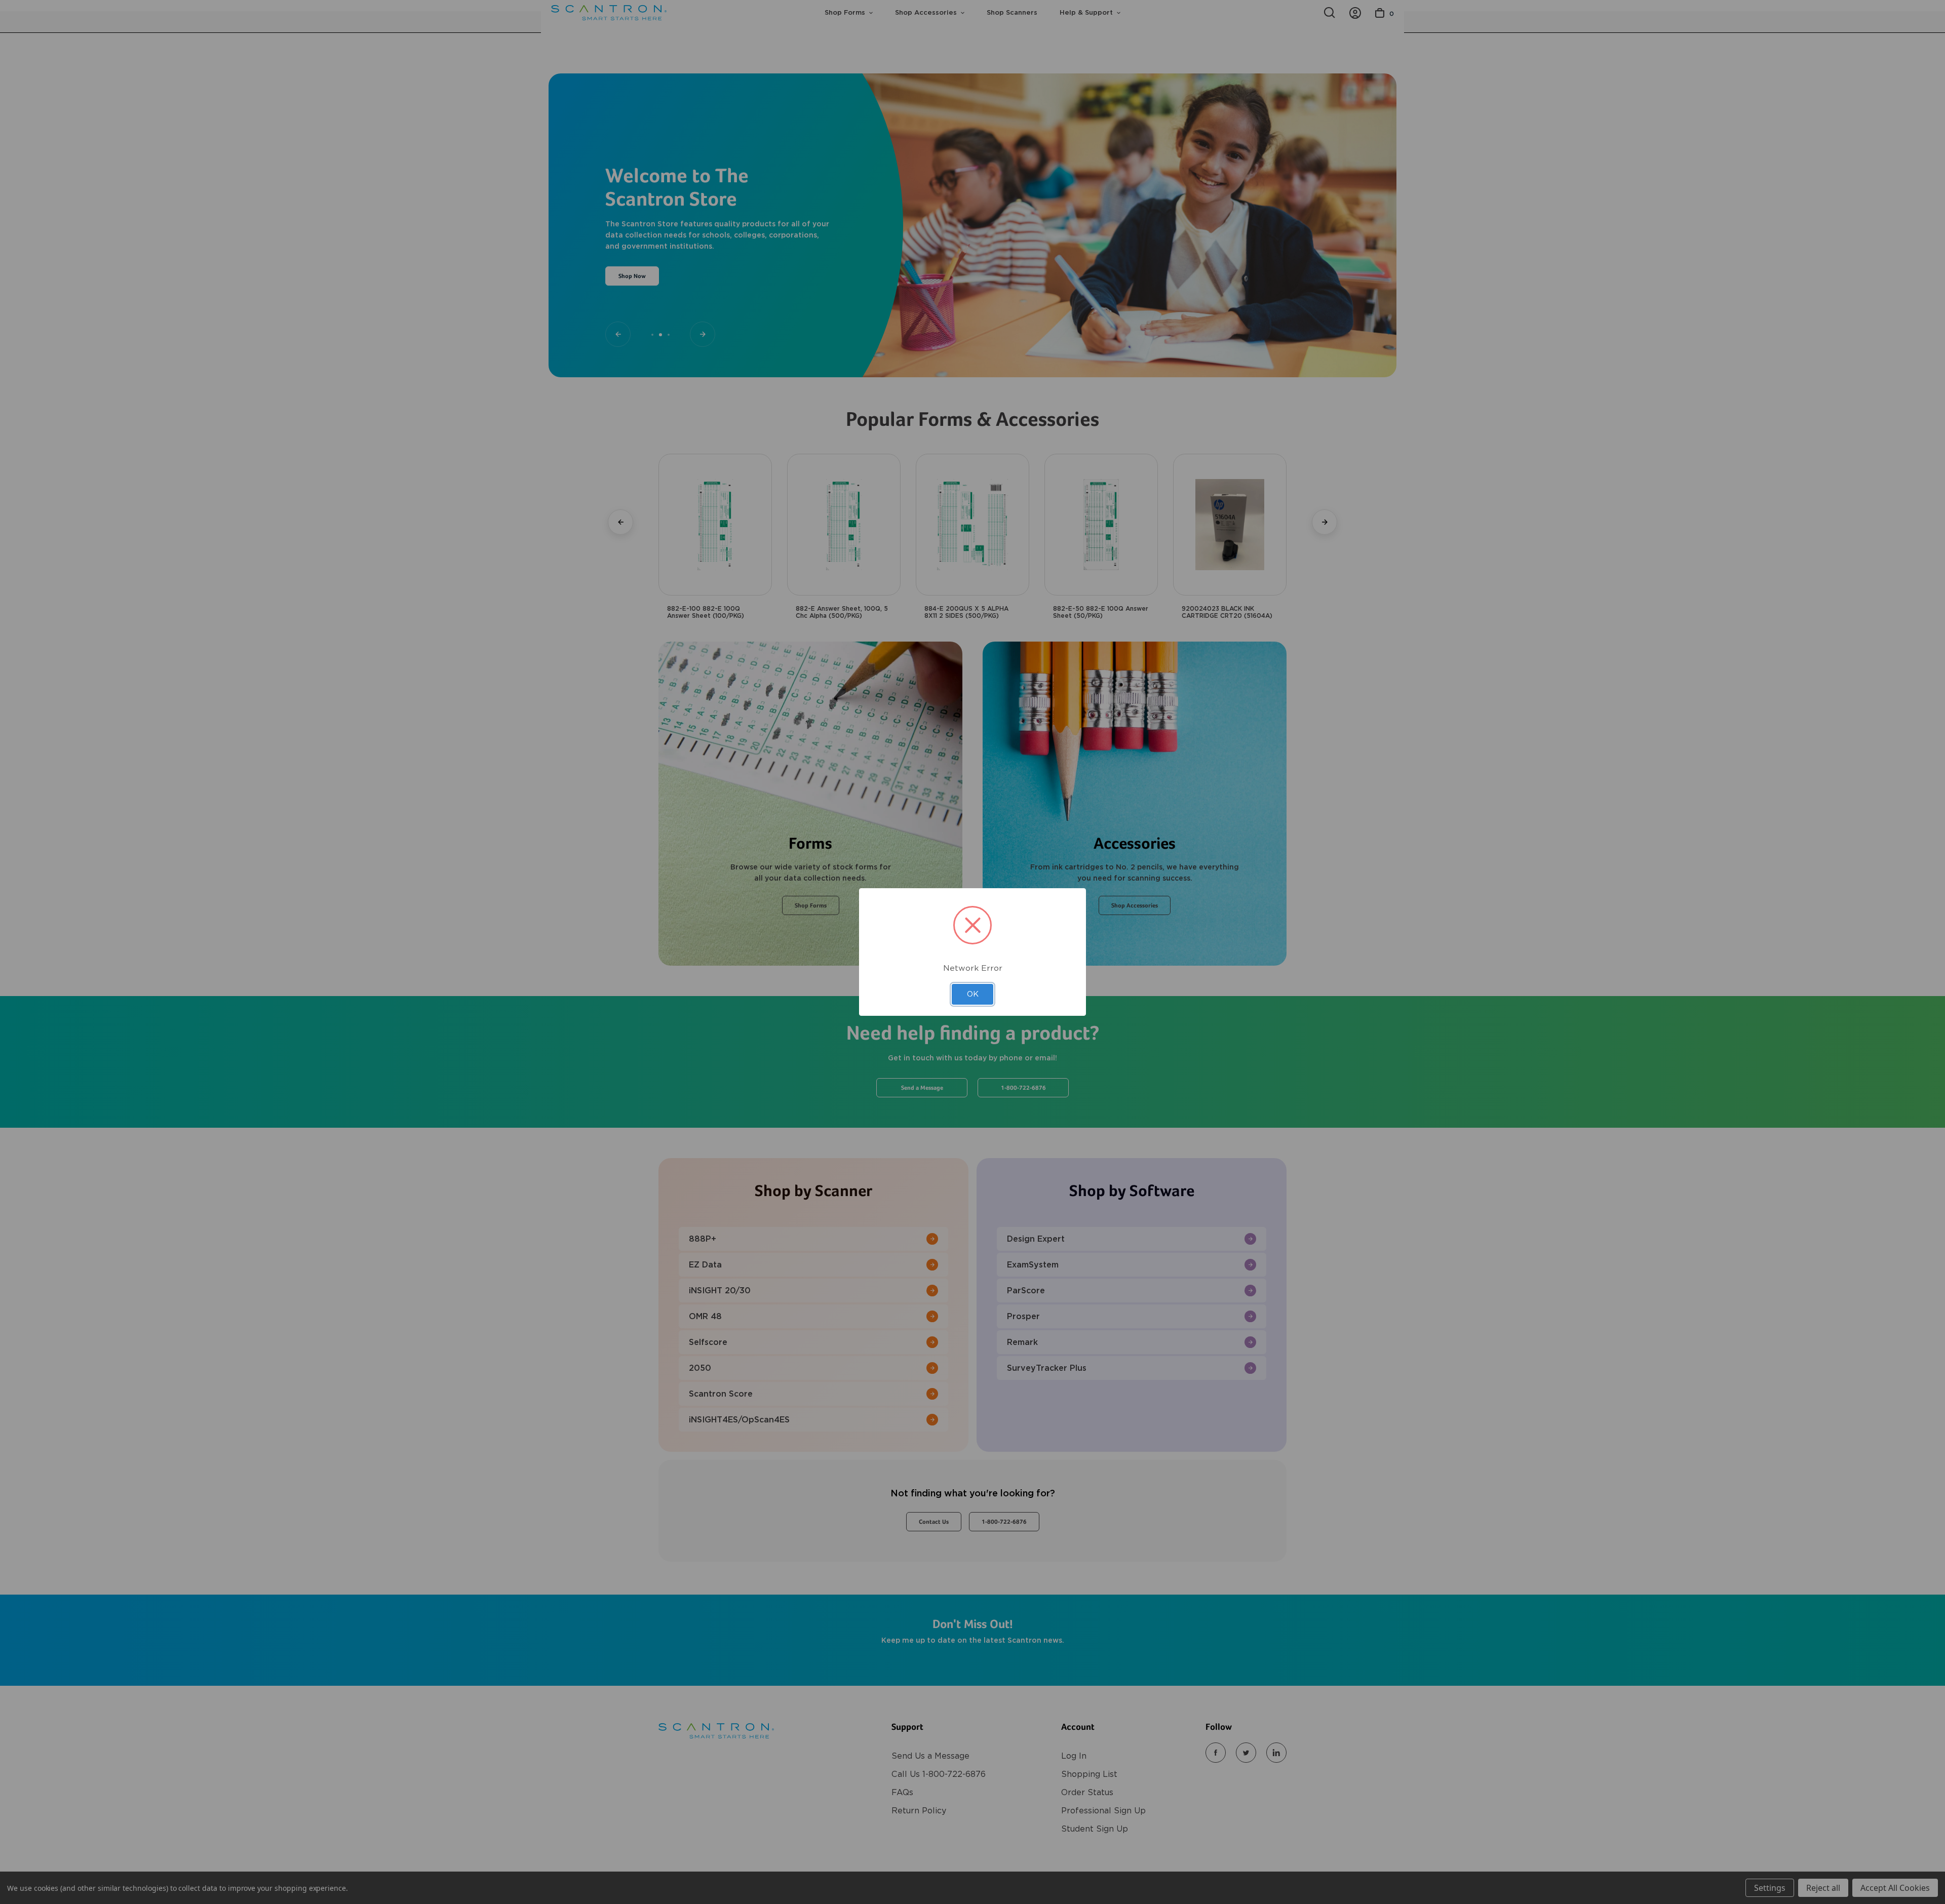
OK (973, 994)
